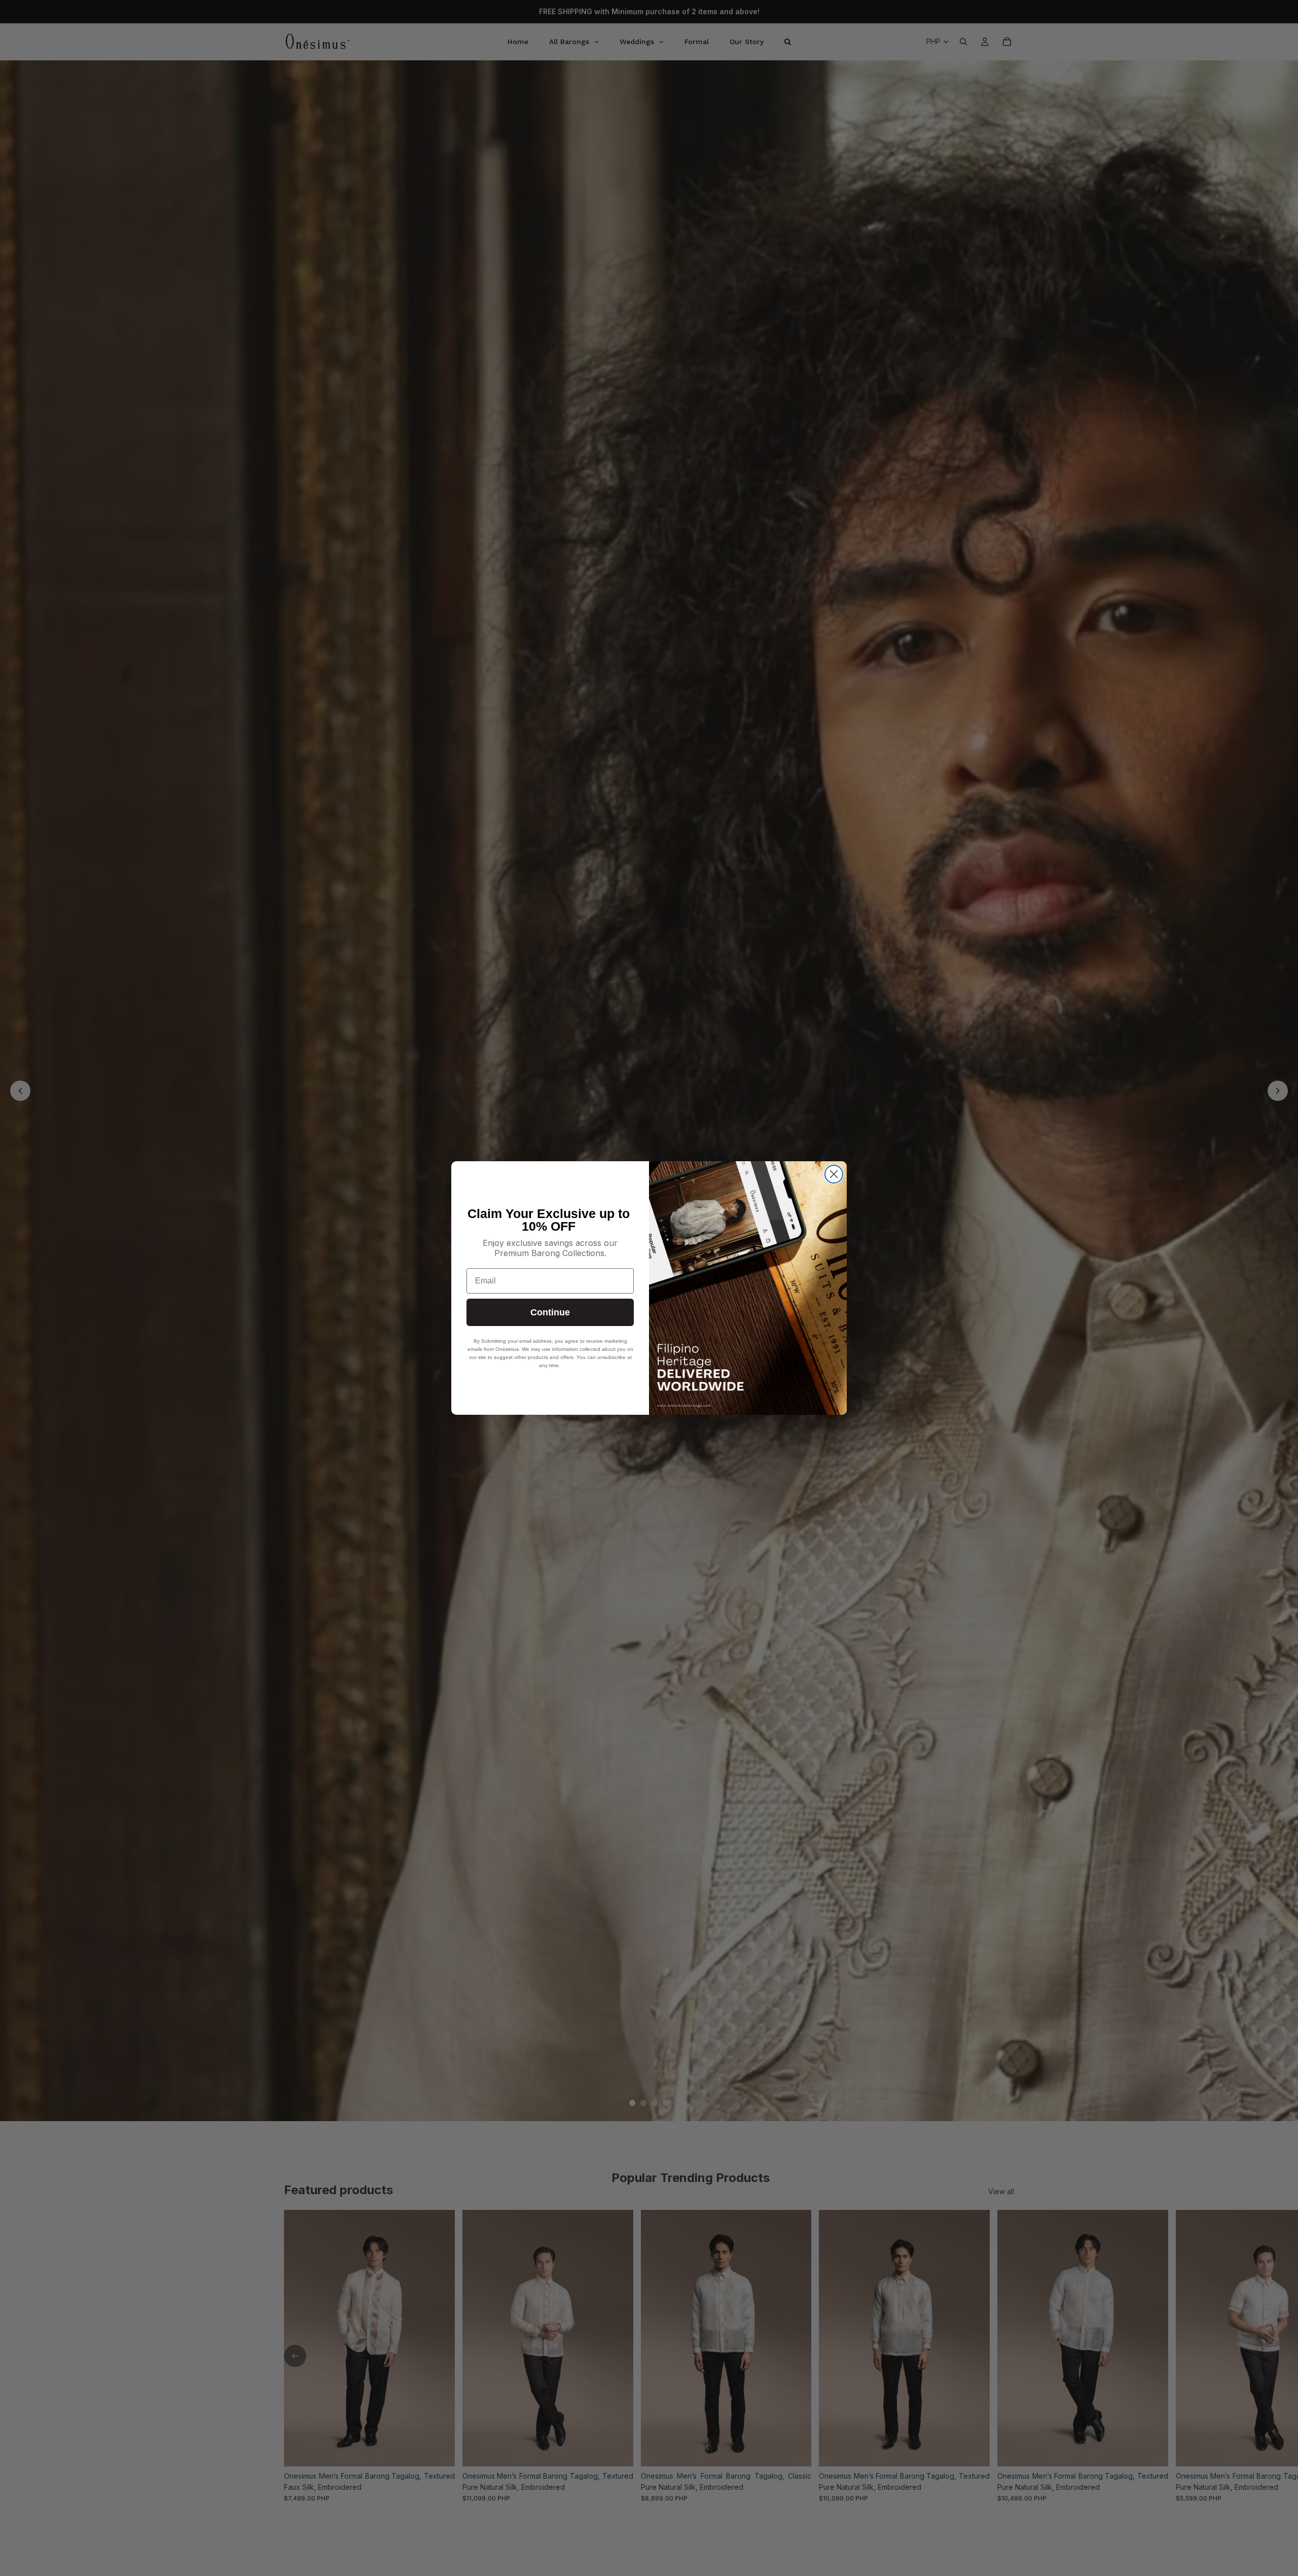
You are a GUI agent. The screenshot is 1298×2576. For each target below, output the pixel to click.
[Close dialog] (834, 1174)
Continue (550, 1312)
